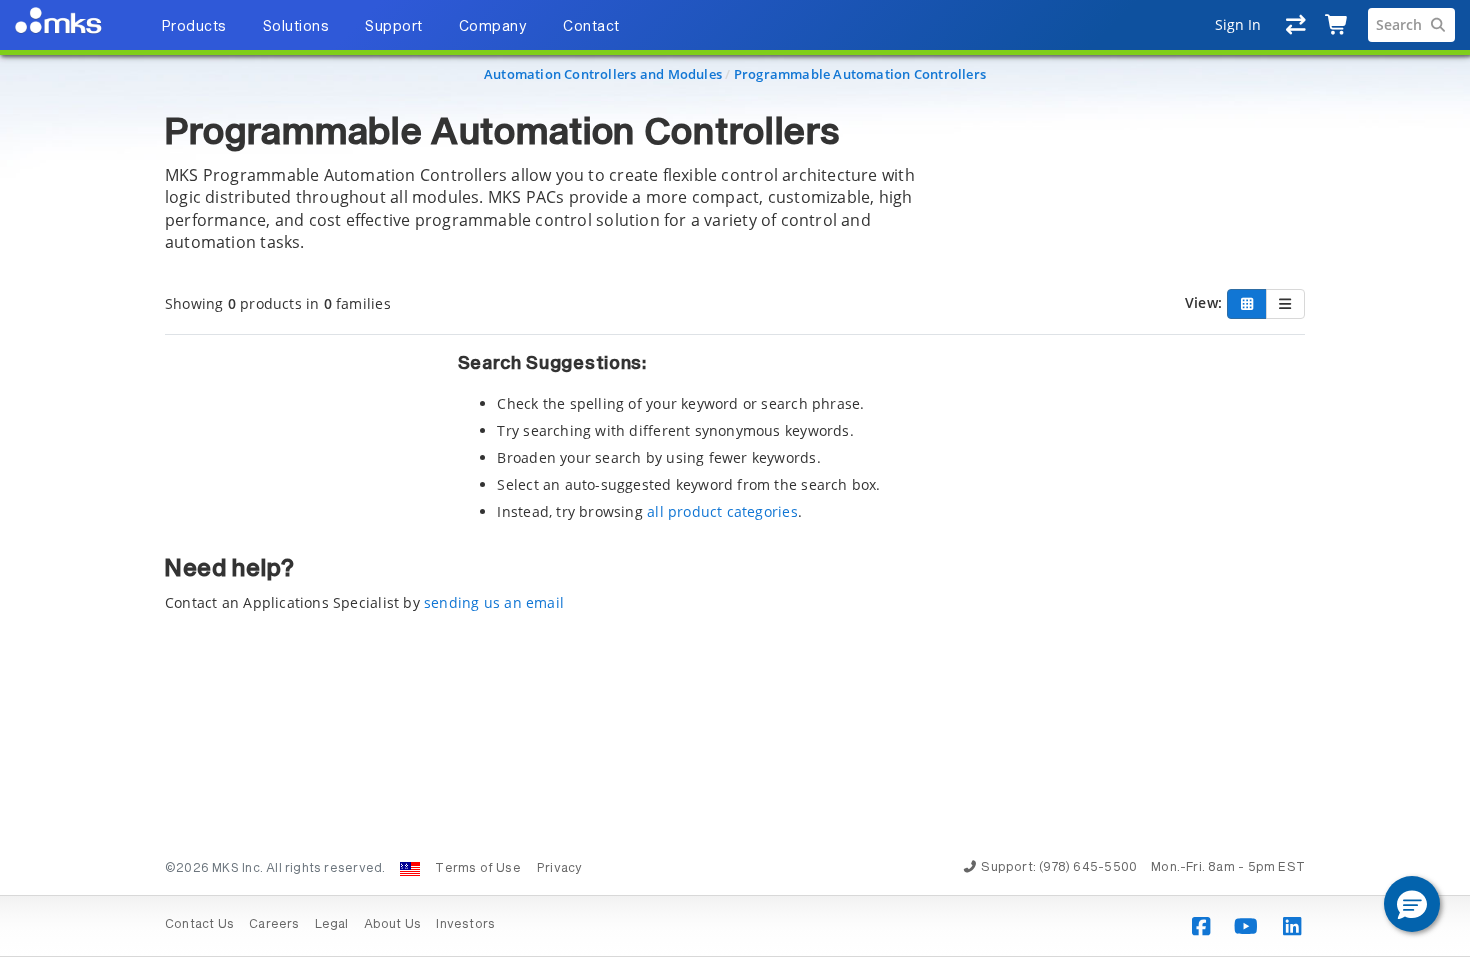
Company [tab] (493, 27)
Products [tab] (194, 27)
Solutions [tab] (296, 27)
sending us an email (494, 602)
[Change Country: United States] (410, 869)
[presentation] (735, 478)
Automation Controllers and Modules (603, 74)
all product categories (722, 511)
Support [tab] (394, 27)
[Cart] (1337, 25)
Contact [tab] (591, 27)
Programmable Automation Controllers (860, 74)
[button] (1412, 904)
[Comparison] (1296, 25)
